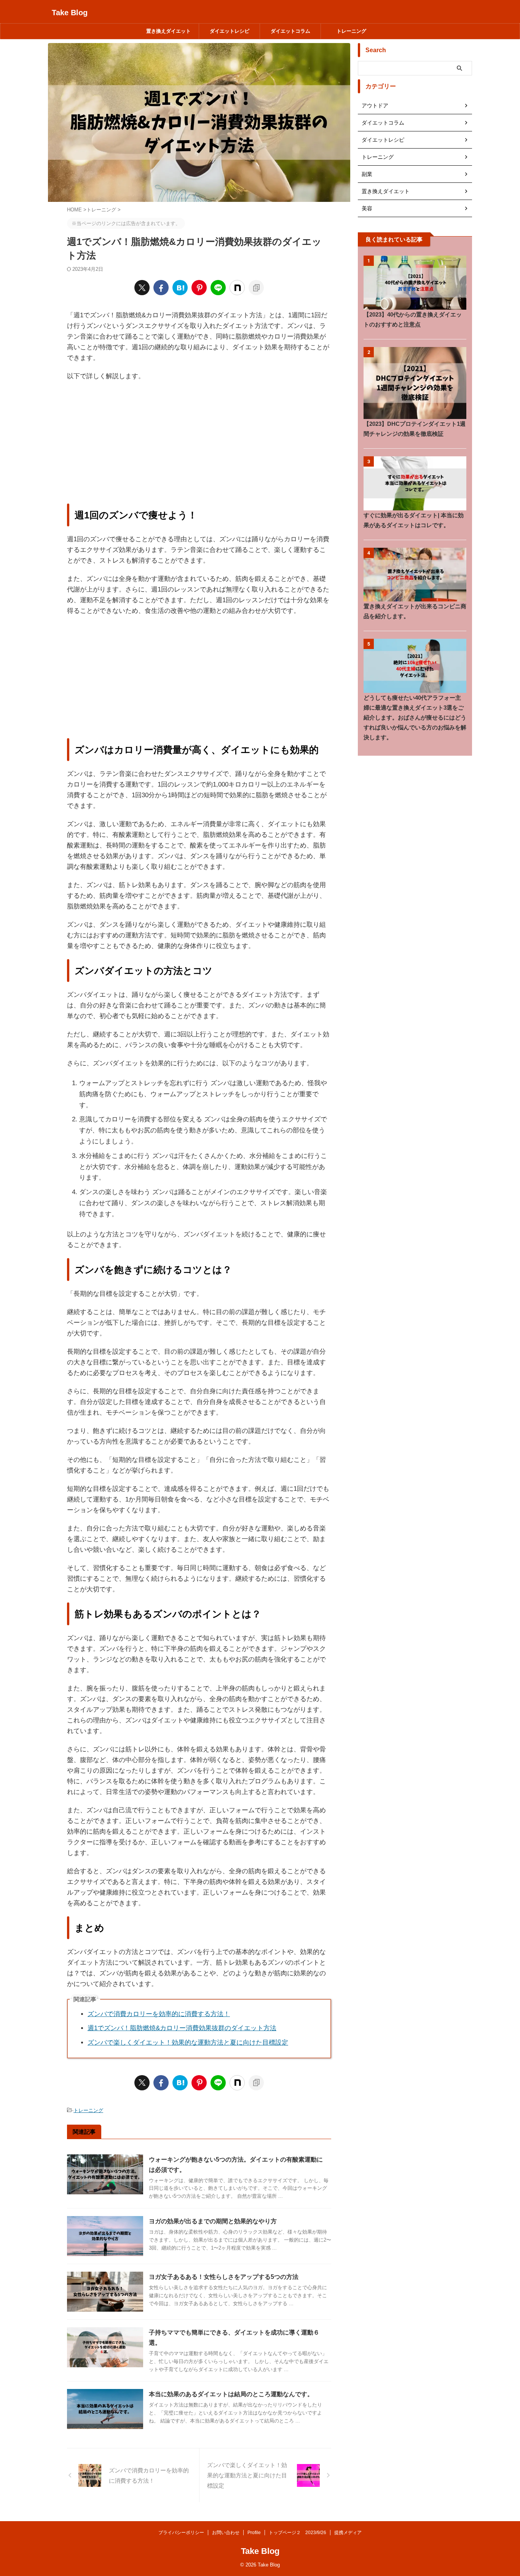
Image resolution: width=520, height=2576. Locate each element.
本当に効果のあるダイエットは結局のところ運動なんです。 (231, 2394)
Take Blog (70, 13)
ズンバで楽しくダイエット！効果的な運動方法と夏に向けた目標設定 (188, 2043)
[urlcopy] (256, 288)
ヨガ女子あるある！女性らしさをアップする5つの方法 (224, 2277)
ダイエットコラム (290, 31)
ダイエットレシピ (230, 31)
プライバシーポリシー (181, 2533)
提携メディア (348, 2533)
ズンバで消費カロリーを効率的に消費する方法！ (159, 2014)
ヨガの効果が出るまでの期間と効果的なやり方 (213, 2221)
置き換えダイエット (168, 31)
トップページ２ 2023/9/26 (297, 2533)
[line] (218, 288)
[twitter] (142, 288)
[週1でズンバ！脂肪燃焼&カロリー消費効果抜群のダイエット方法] (180, 288)
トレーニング (351, 31)
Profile (254, 2533)
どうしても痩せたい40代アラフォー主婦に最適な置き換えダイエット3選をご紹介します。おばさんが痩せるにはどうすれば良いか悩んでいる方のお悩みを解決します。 (415, 717)
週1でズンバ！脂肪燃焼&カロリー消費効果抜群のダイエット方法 (182, 2028)
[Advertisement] (199, 443)
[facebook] (161, 288)
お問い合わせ (226, 2533)
